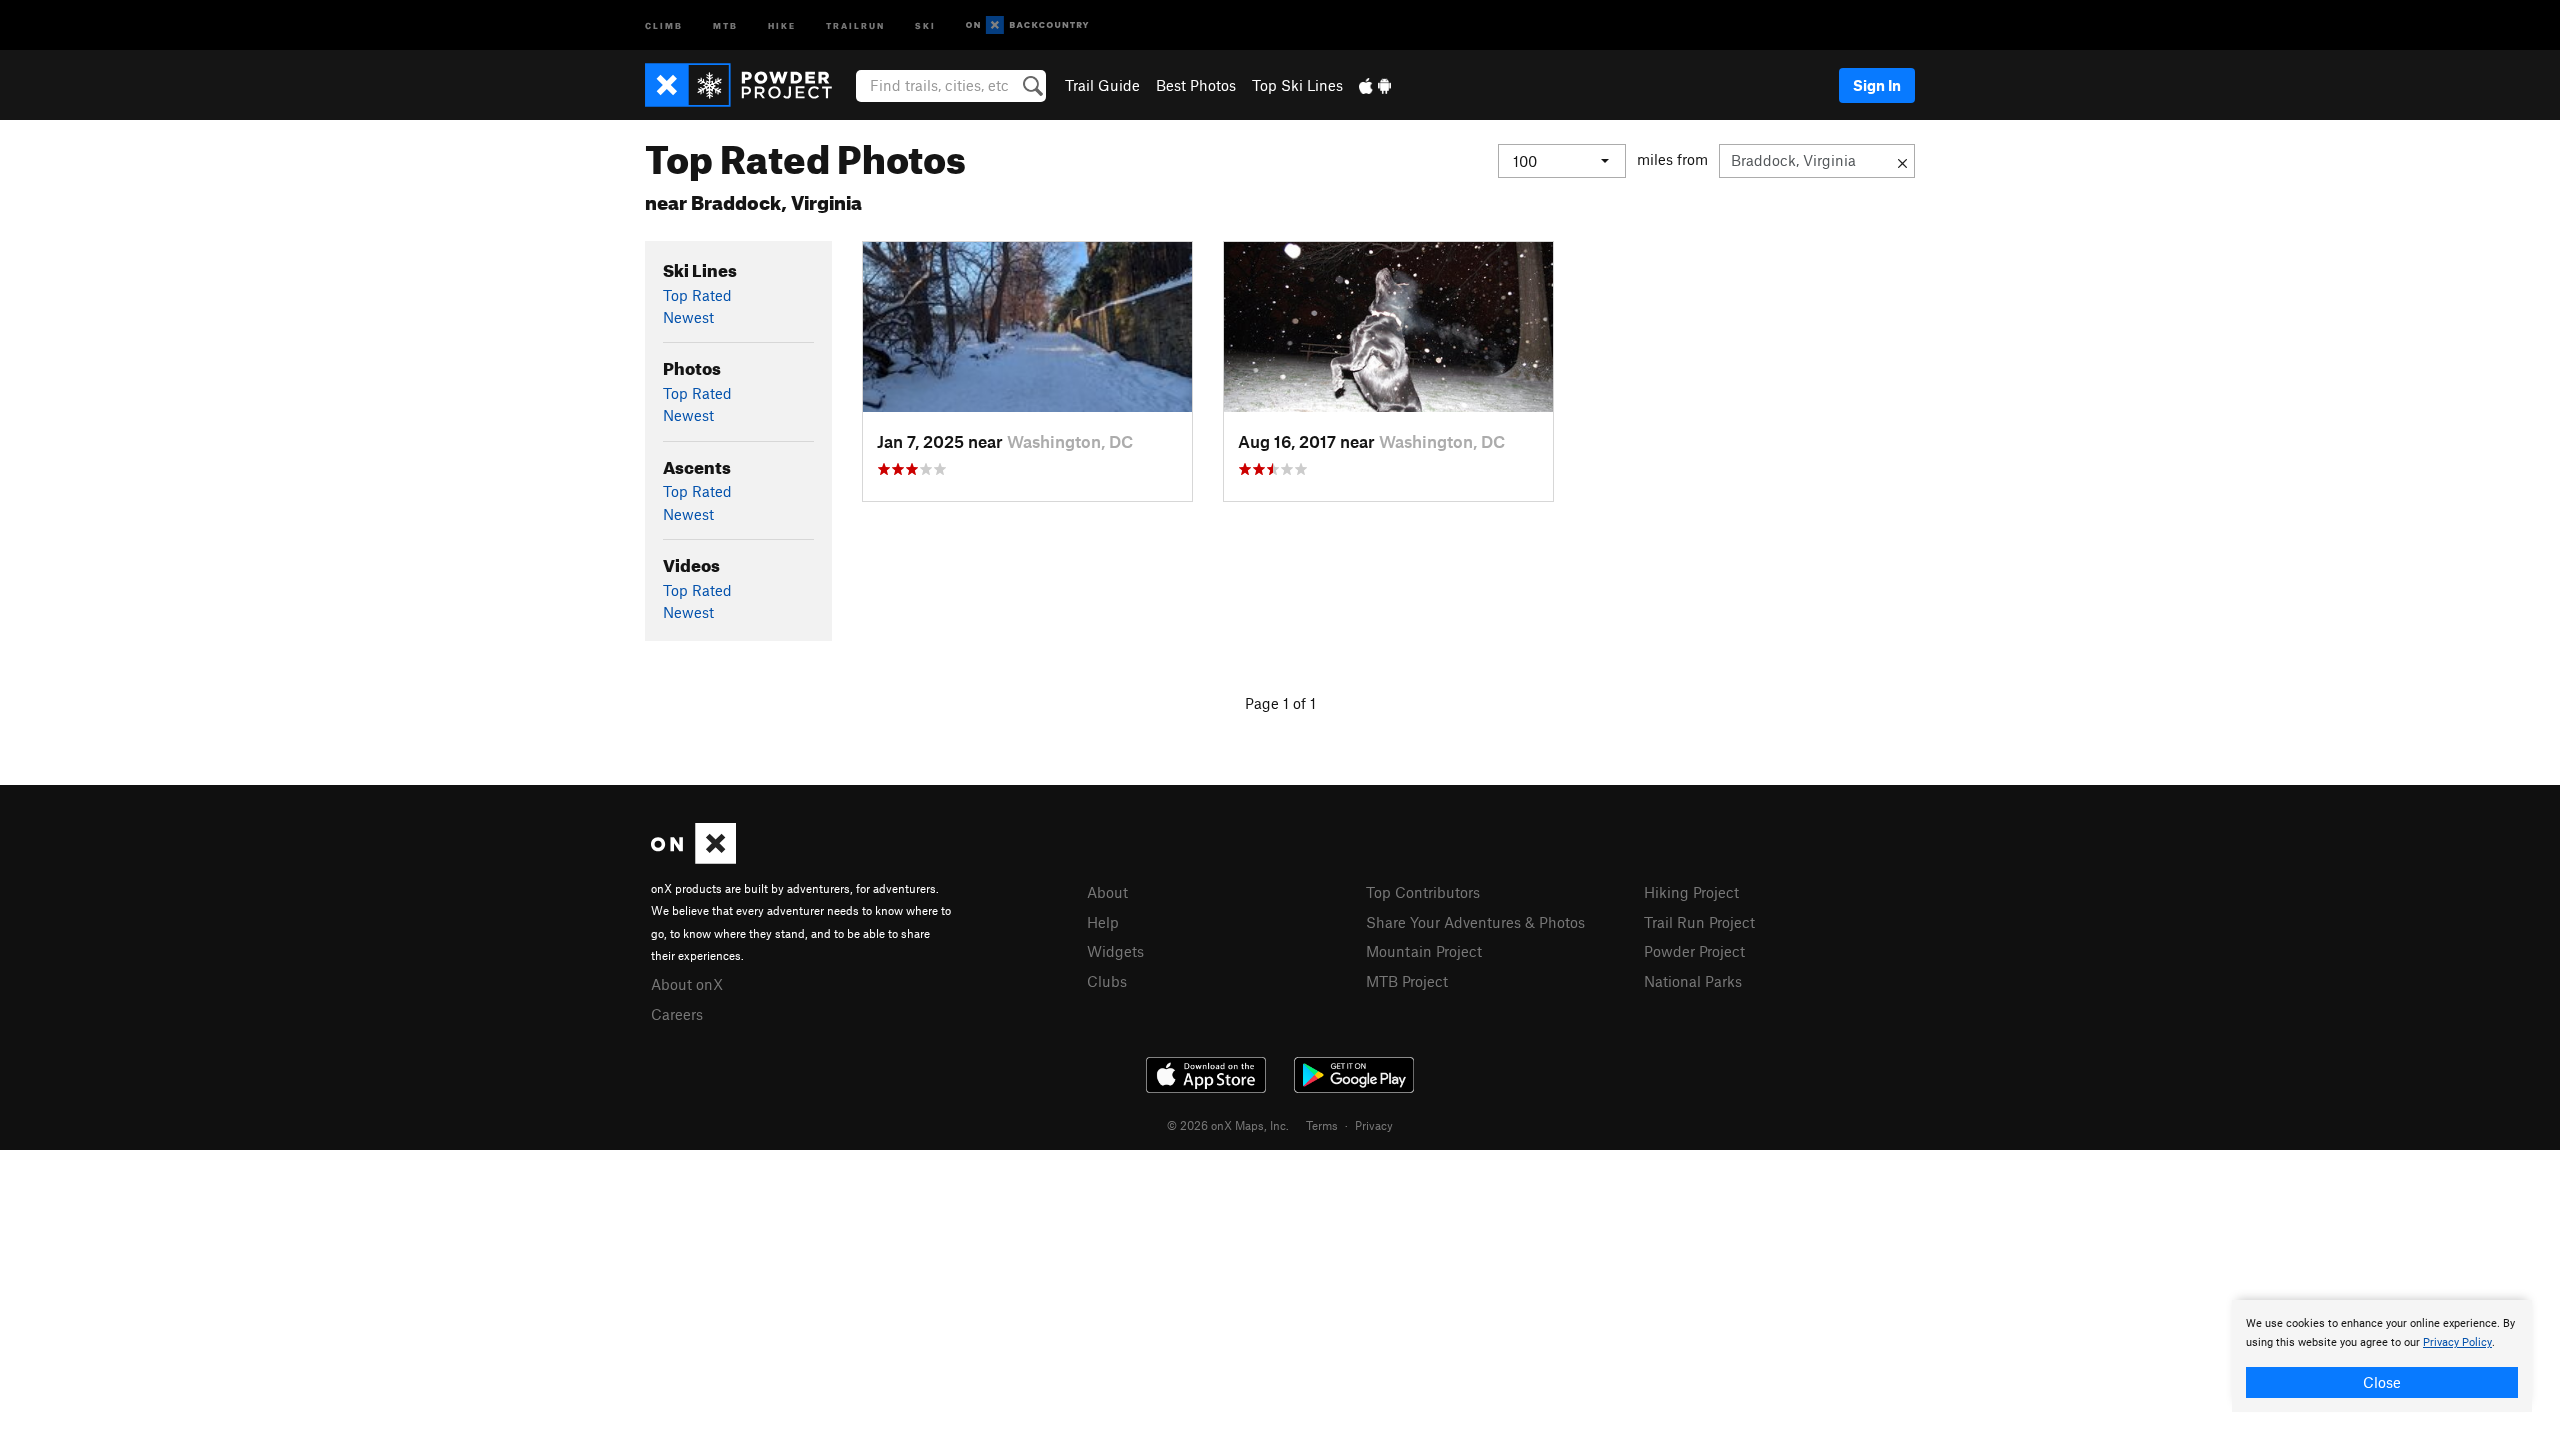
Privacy (1374, 1125)
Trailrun (855, 24)
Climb (664, 24)
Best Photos (1196, 85)
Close (2382, 1382)
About (1107, 892)
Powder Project (1694, 951)
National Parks (1693, 981)
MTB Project (1407, 981)
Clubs (1107, 981)
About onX (687, 984)
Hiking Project (1691, 892)
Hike (782, 24)
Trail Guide (1102, 85)
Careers (677, 1014)
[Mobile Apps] (1375, 85)
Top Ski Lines (1297, 85)
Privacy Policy (2457, 1342)
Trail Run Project (1699, 922)
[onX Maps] (693, 858)
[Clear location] (1902, 161)
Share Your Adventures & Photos (1475, 922)
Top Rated (697, 295)
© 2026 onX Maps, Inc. (1228, 1125)
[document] (2382, 1356)
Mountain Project (1424, 951)
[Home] (748, 85)
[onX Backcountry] (1027, 25)
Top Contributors (1423, 892)
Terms (1322, 1125)
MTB (725, 24)
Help (1103, 922)
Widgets (1115, 951)
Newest (688, 317)
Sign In (1877, 85)
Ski (925, 24)
